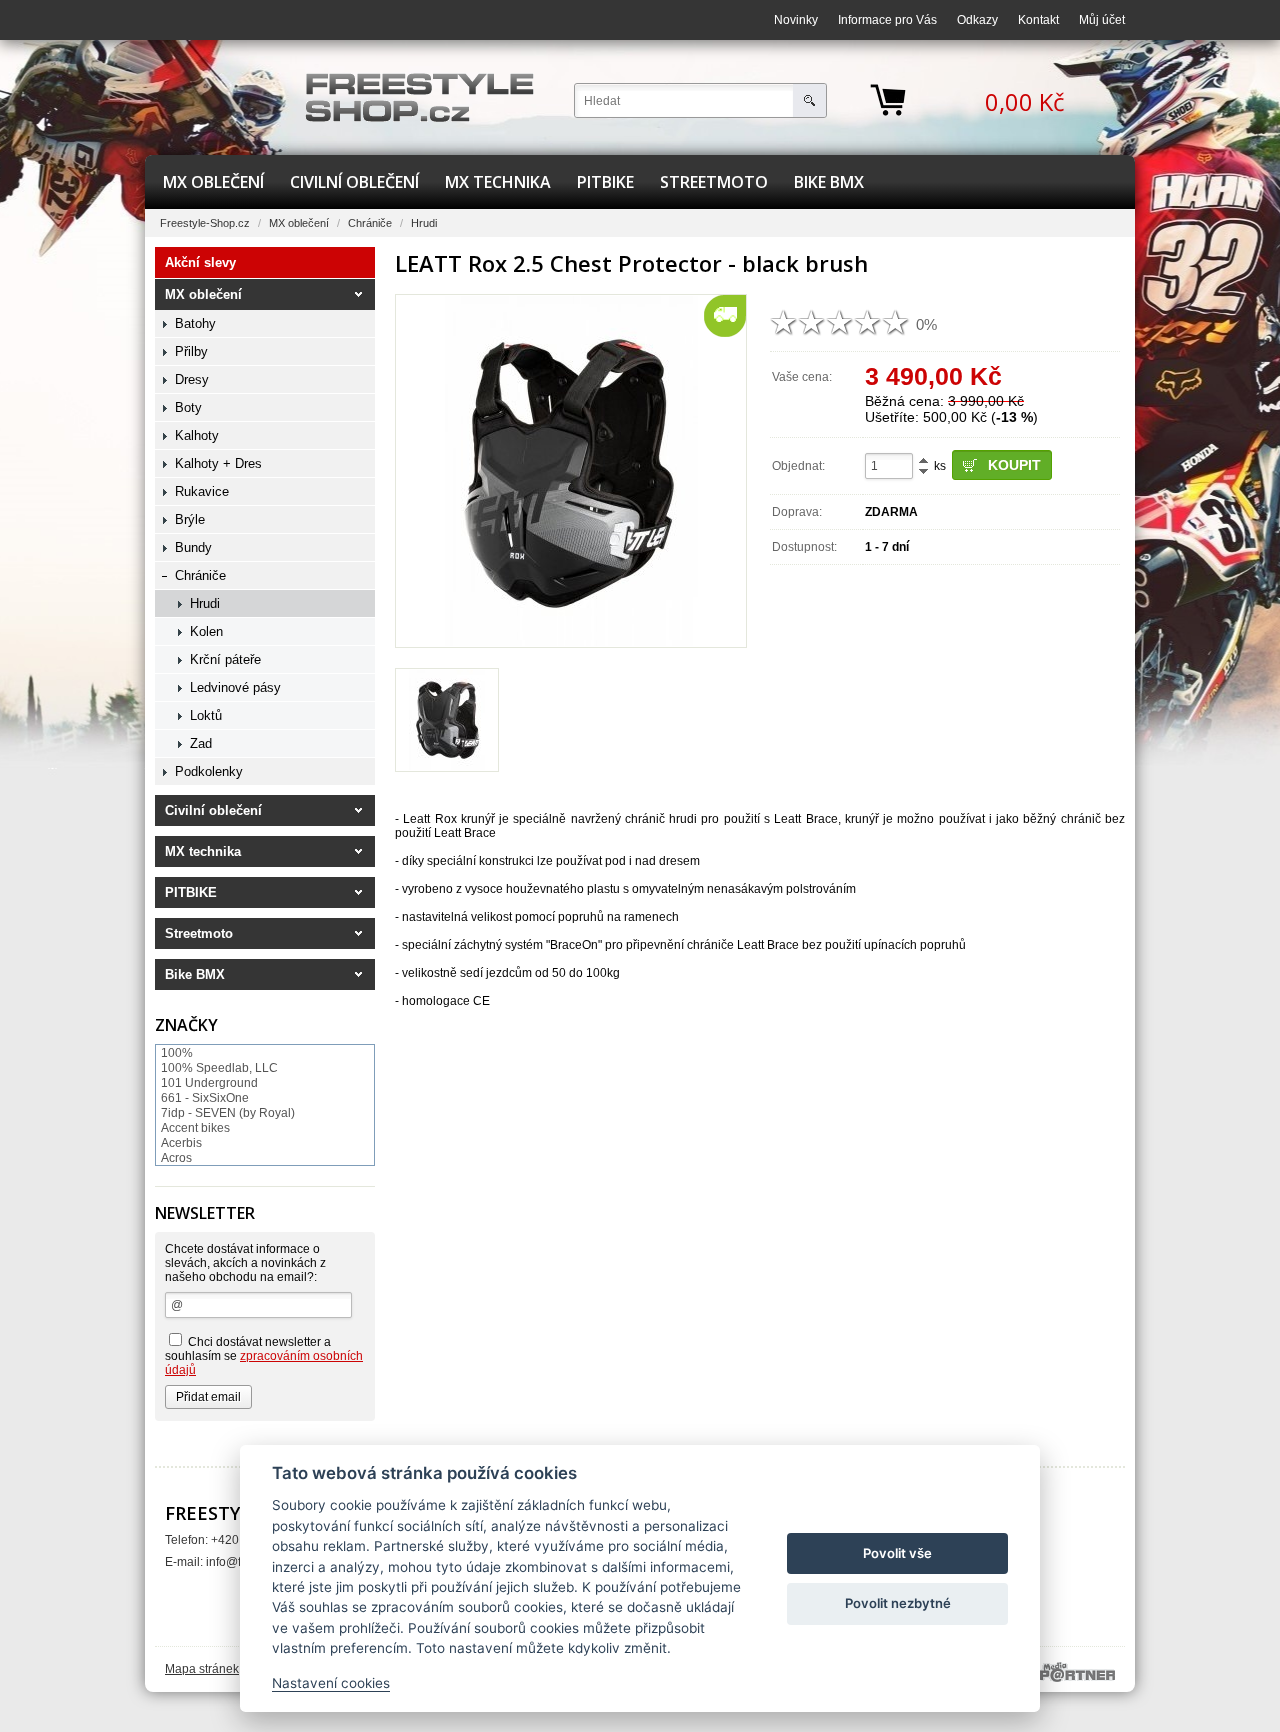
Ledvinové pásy (235, 687)
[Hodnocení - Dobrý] (840, 322)
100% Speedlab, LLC (219, 1068)
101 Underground (209, 1083)
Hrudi (424, 223)
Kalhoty (197, 435)
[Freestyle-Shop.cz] (419, 97)
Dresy (192, 379)
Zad (201, 743)
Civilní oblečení (354, 182)
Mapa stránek (202, 1669)
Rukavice (202, 491)
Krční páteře (225, 659)
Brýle (190, 519)
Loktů (206, 715)
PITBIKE (605, 182)
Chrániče (370, 223)
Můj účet (1102, 20)
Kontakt (1038, 20)
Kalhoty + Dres (218, 463)
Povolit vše (897, 1553)
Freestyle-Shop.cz (205, 223)
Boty (188, 407)
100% (177, 1053)
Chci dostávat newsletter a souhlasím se (264, 1356)
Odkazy (977, 20)
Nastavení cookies (331, 1683)
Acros (176, 1158)
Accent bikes (195, 1128)
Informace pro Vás (887, 20)
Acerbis (181, 1143)
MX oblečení (213, 182)
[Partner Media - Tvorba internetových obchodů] (1077, 1672)
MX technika (498, 182)
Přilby (191, 351)
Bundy (193, 547)
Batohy (195, 323)
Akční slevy (200, 262)
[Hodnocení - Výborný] (896, 322)
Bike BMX (829, 182)
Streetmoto (714, 182)
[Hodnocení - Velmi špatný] (784, 322)
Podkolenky (209, 771)
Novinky (796, 20)
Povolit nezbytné (898, 1603)
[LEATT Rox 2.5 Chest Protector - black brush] (571, 471)
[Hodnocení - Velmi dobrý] (868, 322)
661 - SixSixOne (205, 1098)
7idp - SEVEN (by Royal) (228, 1113)
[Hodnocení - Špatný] (812, 322)
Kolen (206, 631)
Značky (186, 1025)
